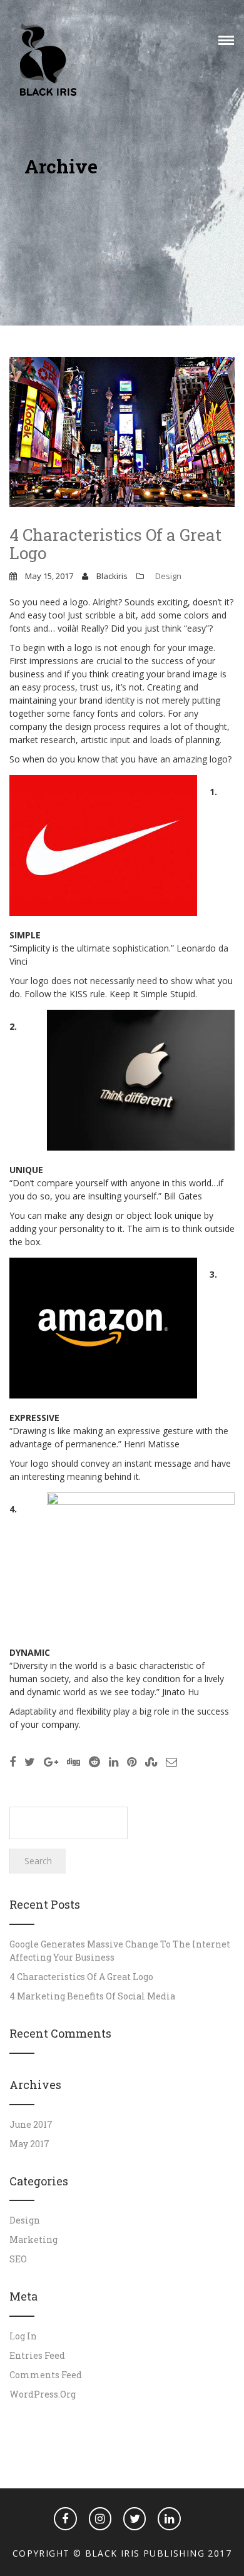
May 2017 (29, 2144)
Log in (23, 2336)
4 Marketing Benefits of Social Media (92, 1996)
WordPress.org (43, 2394)
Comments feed (46, 2375)
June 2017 (31, 2124)
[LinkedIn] (169, 2518)
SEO (18, 2259)
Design (168, 576)
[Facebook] (65, 2518)
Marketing (33, 2240)
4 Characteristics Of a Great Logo (115, 544)
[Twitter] (135, 2518)
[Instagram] (100, 2518)
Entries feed (37, 2355)
